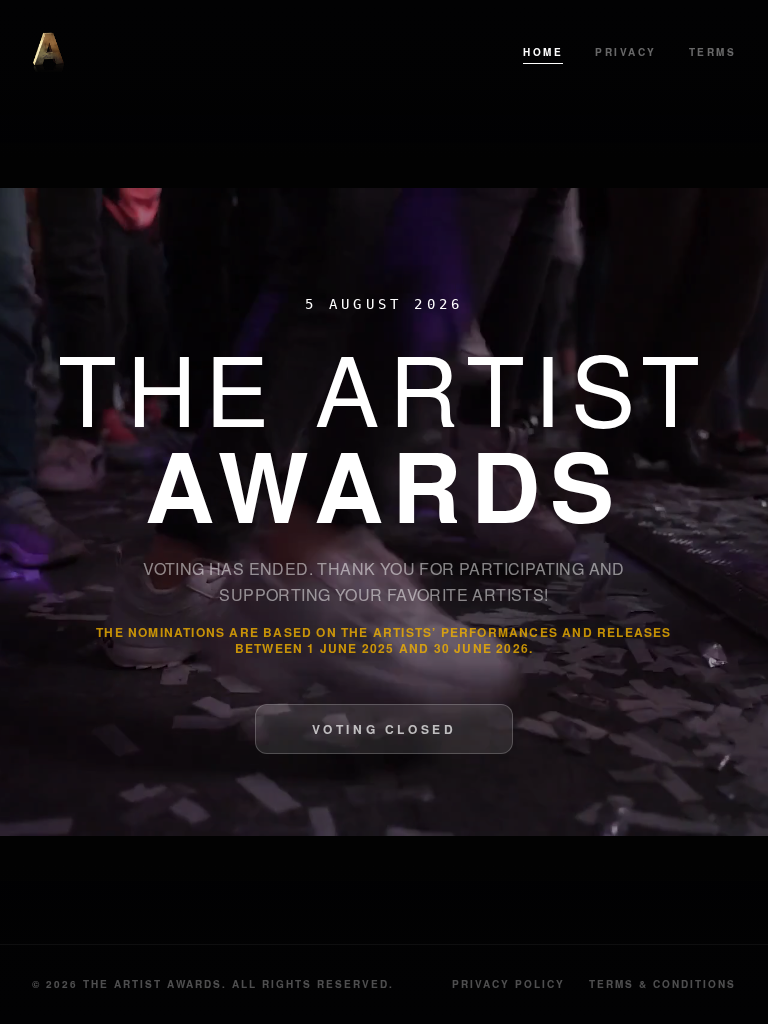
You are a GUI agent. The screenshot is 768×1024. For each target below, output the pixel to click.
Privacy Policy (508, 984)
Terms (713, 52)
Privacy (626, 52)
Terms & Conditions (662, 984)
